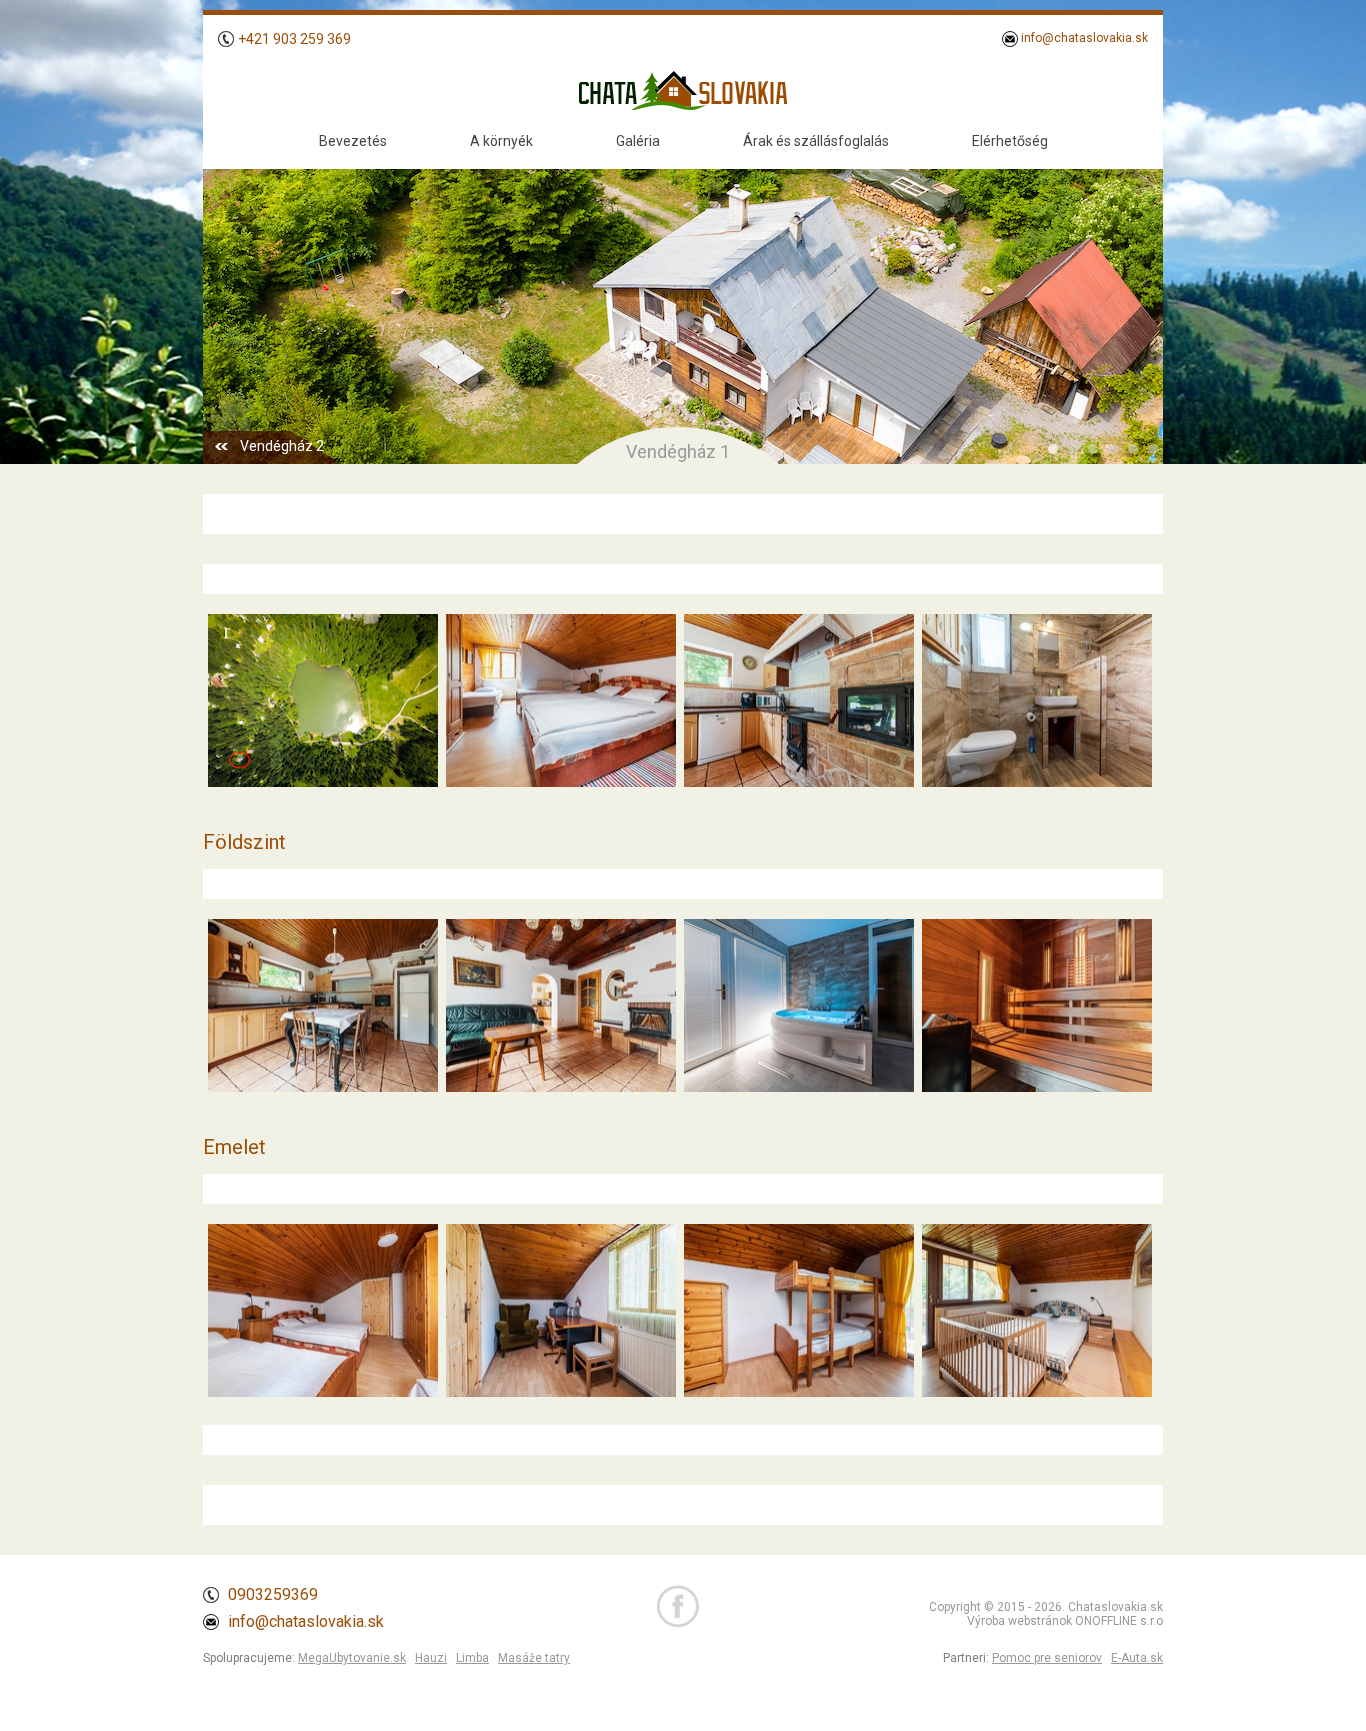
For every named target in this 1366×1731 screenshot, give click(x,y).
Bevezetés (353, 141)
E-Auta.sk (1137, 1658)
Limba (472, 1658)
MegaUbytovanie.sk (352, 1658)
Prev (229, 297)
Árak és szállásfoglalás (816, 141)
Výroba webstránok (1019, 1621)
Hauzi (431, 1658)
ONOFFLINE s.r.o (1119, 1621)
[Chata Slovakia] (320, 787)
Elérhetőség (1010, 141)
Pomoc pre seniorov (1047, 1658)
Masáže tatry (534, 1658)
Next (1137, 297)
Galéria (638, 141)
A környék (501, 141)
